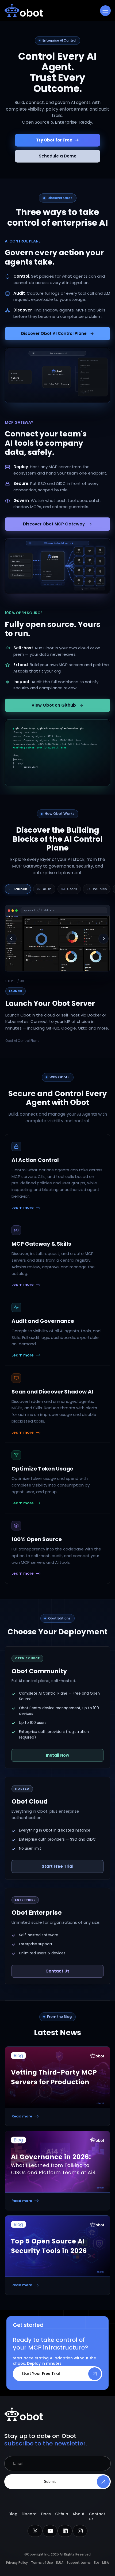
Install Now (58, 1755)
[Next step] (103, 939)
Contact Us (57, 1971)
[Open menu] (105, 11)
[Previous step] (11, 939)
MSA (106, 2563)
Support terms (79, 2563)
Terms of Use (42, 2563)
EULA (60, 2563)
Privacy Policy (17, 2563)
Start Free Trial (57, 1866)
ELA (96, 2563)
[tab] (18, 889)
